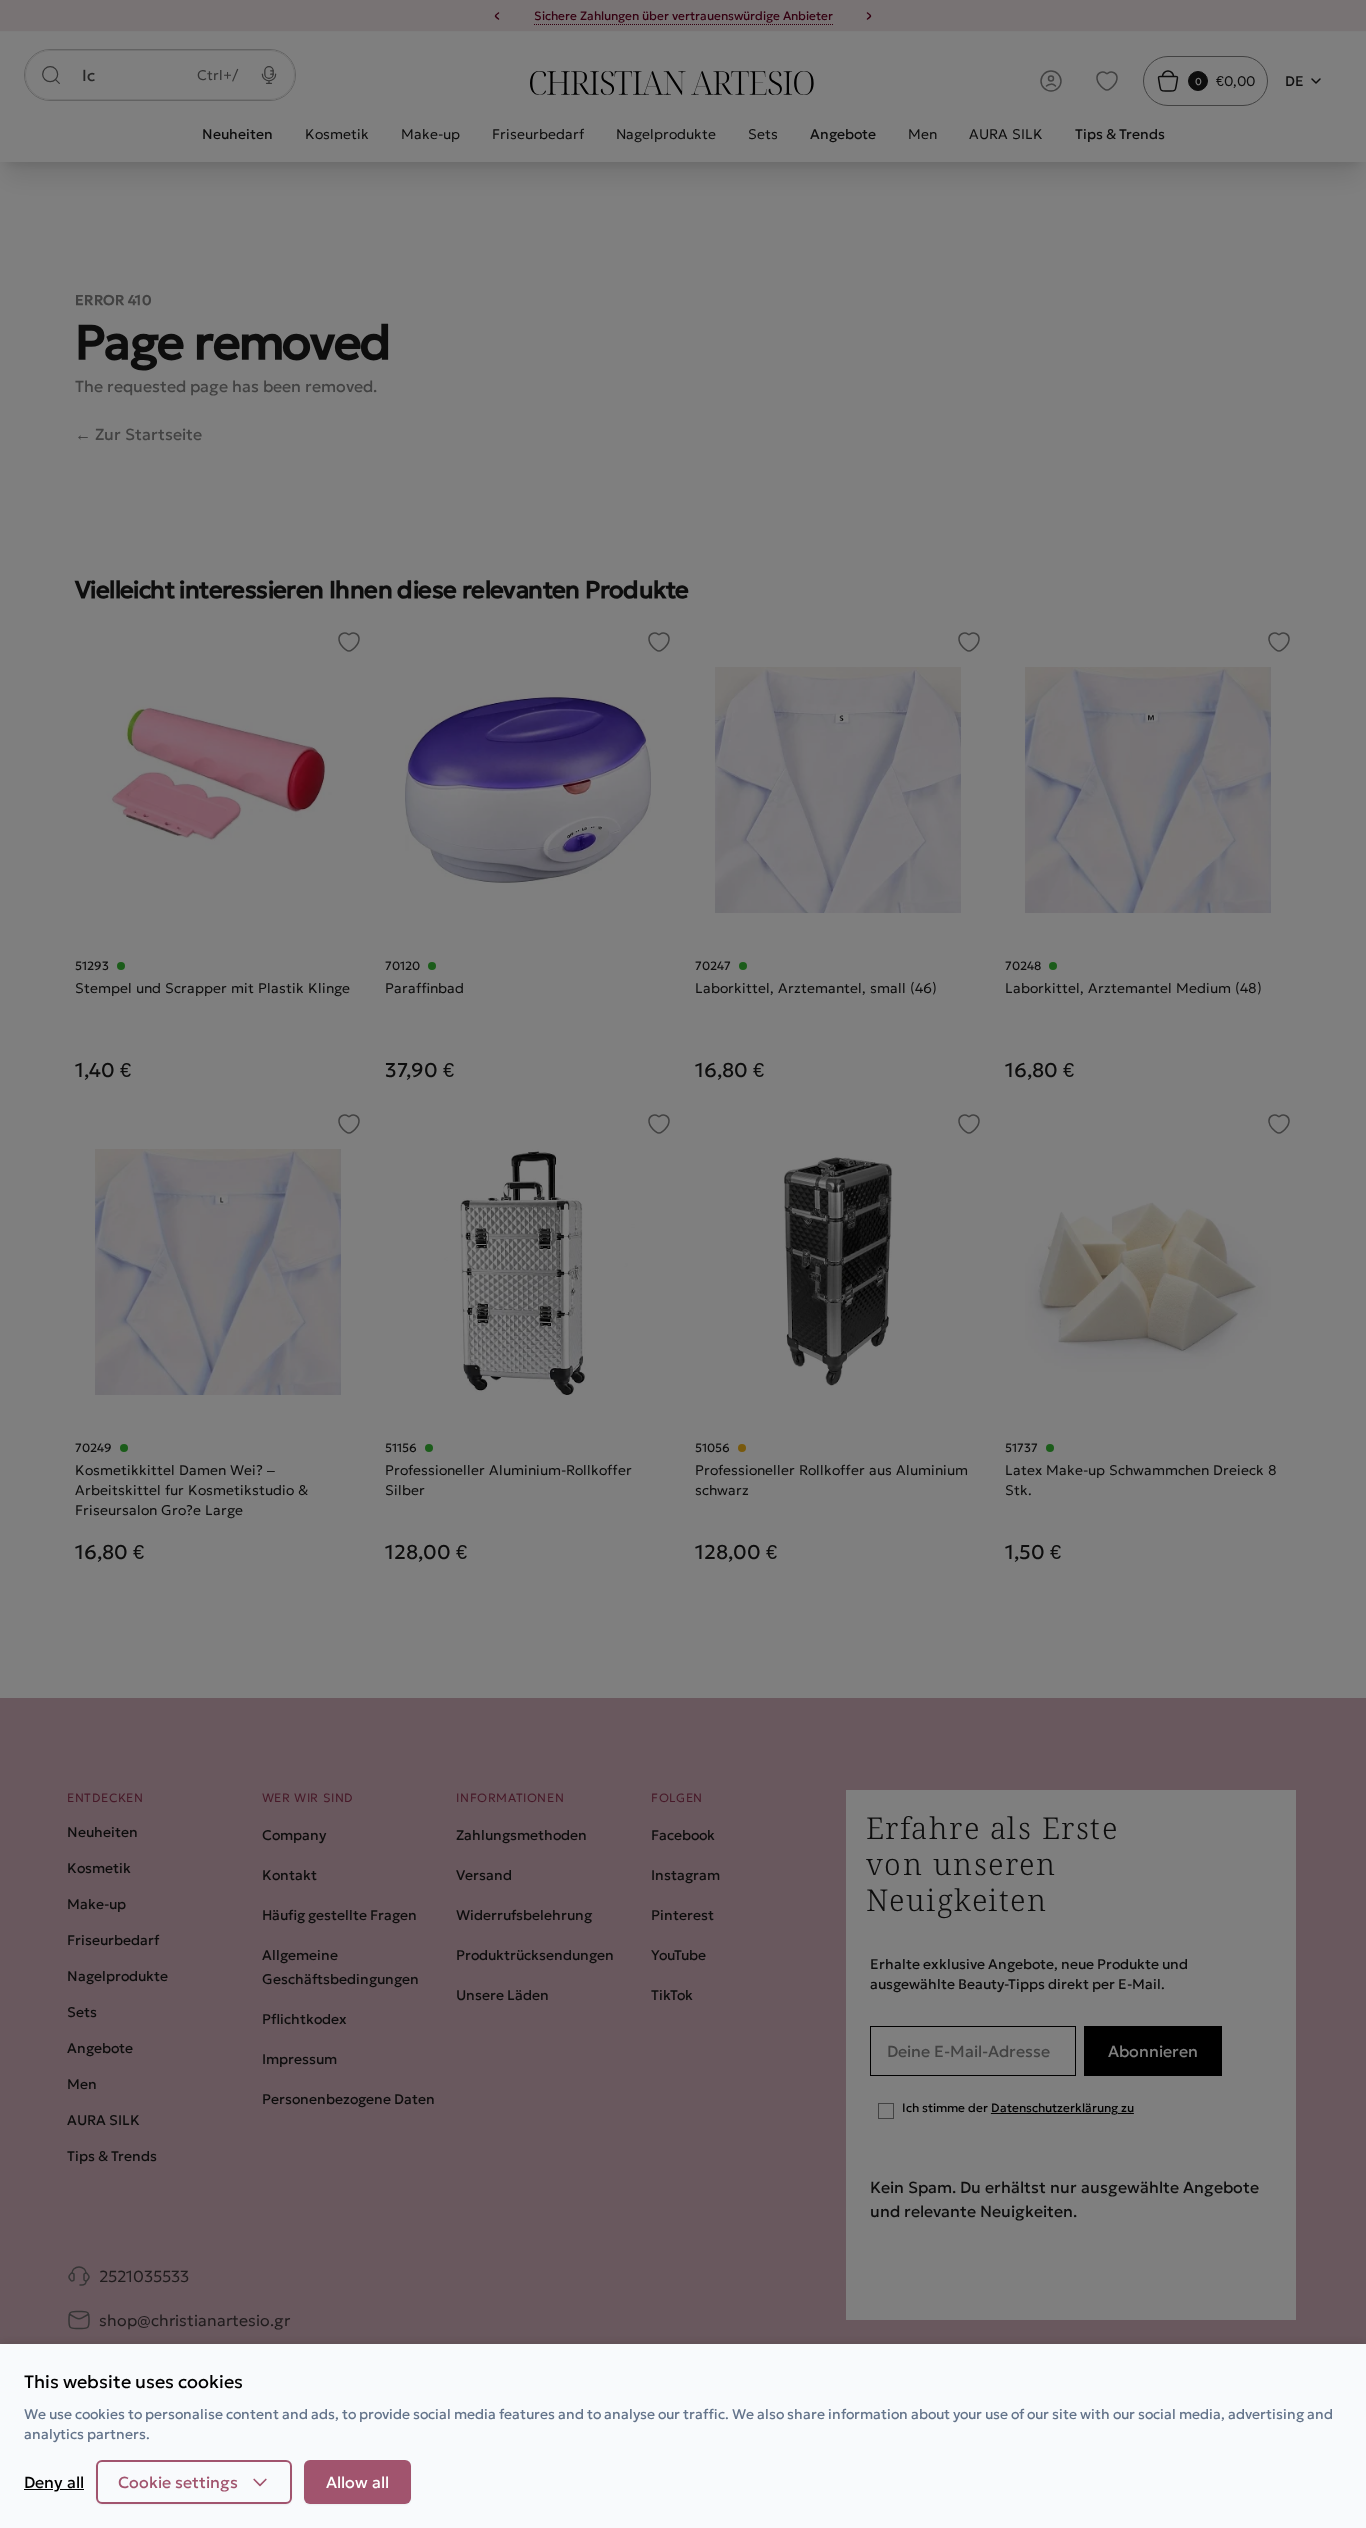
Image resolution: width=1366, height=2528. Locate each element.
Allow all (357, 2482)
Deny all (54, 2482)
